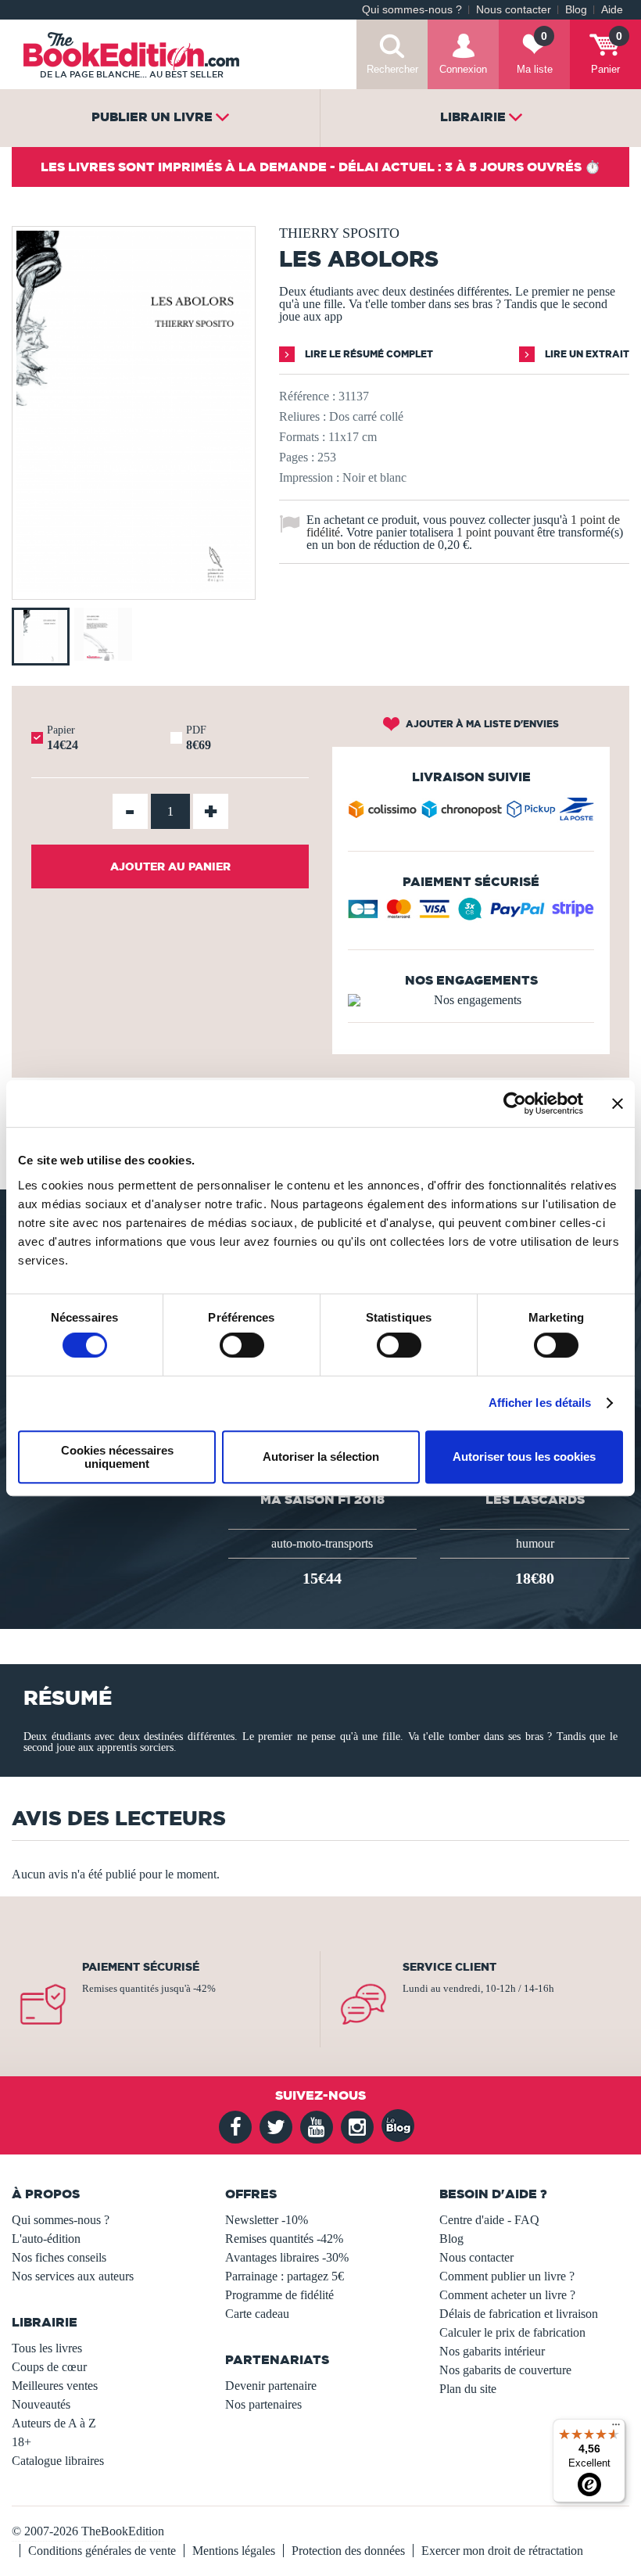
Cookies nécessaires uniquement (117, 1457)
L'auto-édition (46, 2239)
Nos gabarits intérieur (492, 2351)
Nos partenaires (263, 2404)
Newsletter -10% (267, 2220)
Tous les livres (47, 2348)
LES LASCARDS (535, 1499)
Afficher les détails (540, 1403)
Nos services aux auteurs (73, 2276)
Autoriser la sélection (321, 1457)
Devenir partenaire (271, 2386)
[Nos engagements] (471, 1000)
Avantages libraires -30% (287, 2257)
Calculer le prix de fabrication (512, 2332)
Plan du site (468, 2389)
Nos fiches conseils (59, 2257)
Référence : (307, 396)
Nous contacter (514, 10)
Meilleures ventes (55, 2386)
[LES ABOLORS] (134, 588)
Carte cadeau (257, 2314)
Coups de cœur (49, 2367)
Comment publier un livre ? (507, 2276)
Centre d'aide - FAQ (489, 2220)
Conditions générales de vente (102, 2551)
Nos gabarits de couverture (505, 2370)
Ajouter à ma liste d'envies (481, 724)
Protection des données (348, 2551)
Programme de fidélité (279, 2295)
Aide (612, 10)
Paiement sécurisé (141, 1967)
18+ (21, 2442)
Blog (576, 10)
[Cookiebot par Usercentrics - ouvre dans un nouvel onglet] (515, 1103)
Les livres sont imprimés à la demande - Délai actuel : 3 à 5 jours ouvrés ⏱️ (320, 167)
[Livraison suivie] (471, 813)
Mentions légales (234, 2551)
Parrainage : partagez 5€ (285, 2276)
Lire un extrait (586, 354)
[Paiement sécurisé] (471, 915)
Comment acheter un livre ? (507, 2295)
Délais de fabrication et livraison (519, 2314)
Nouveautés (41, 2404)
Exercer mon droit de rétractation (502, 2551)
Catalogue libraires (58, 2461)
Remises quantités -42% (284, 2239)
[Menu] (616, 2428)
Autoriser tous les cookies (524, 1457)
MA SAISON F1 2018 (322, 1499)
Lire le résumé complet (368, 354)
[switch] (242, 1345)
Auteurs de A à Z (54, 2423)
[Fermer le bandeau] (618, 1103)
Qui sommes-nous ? (412, 10)
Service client (449, 1967)
